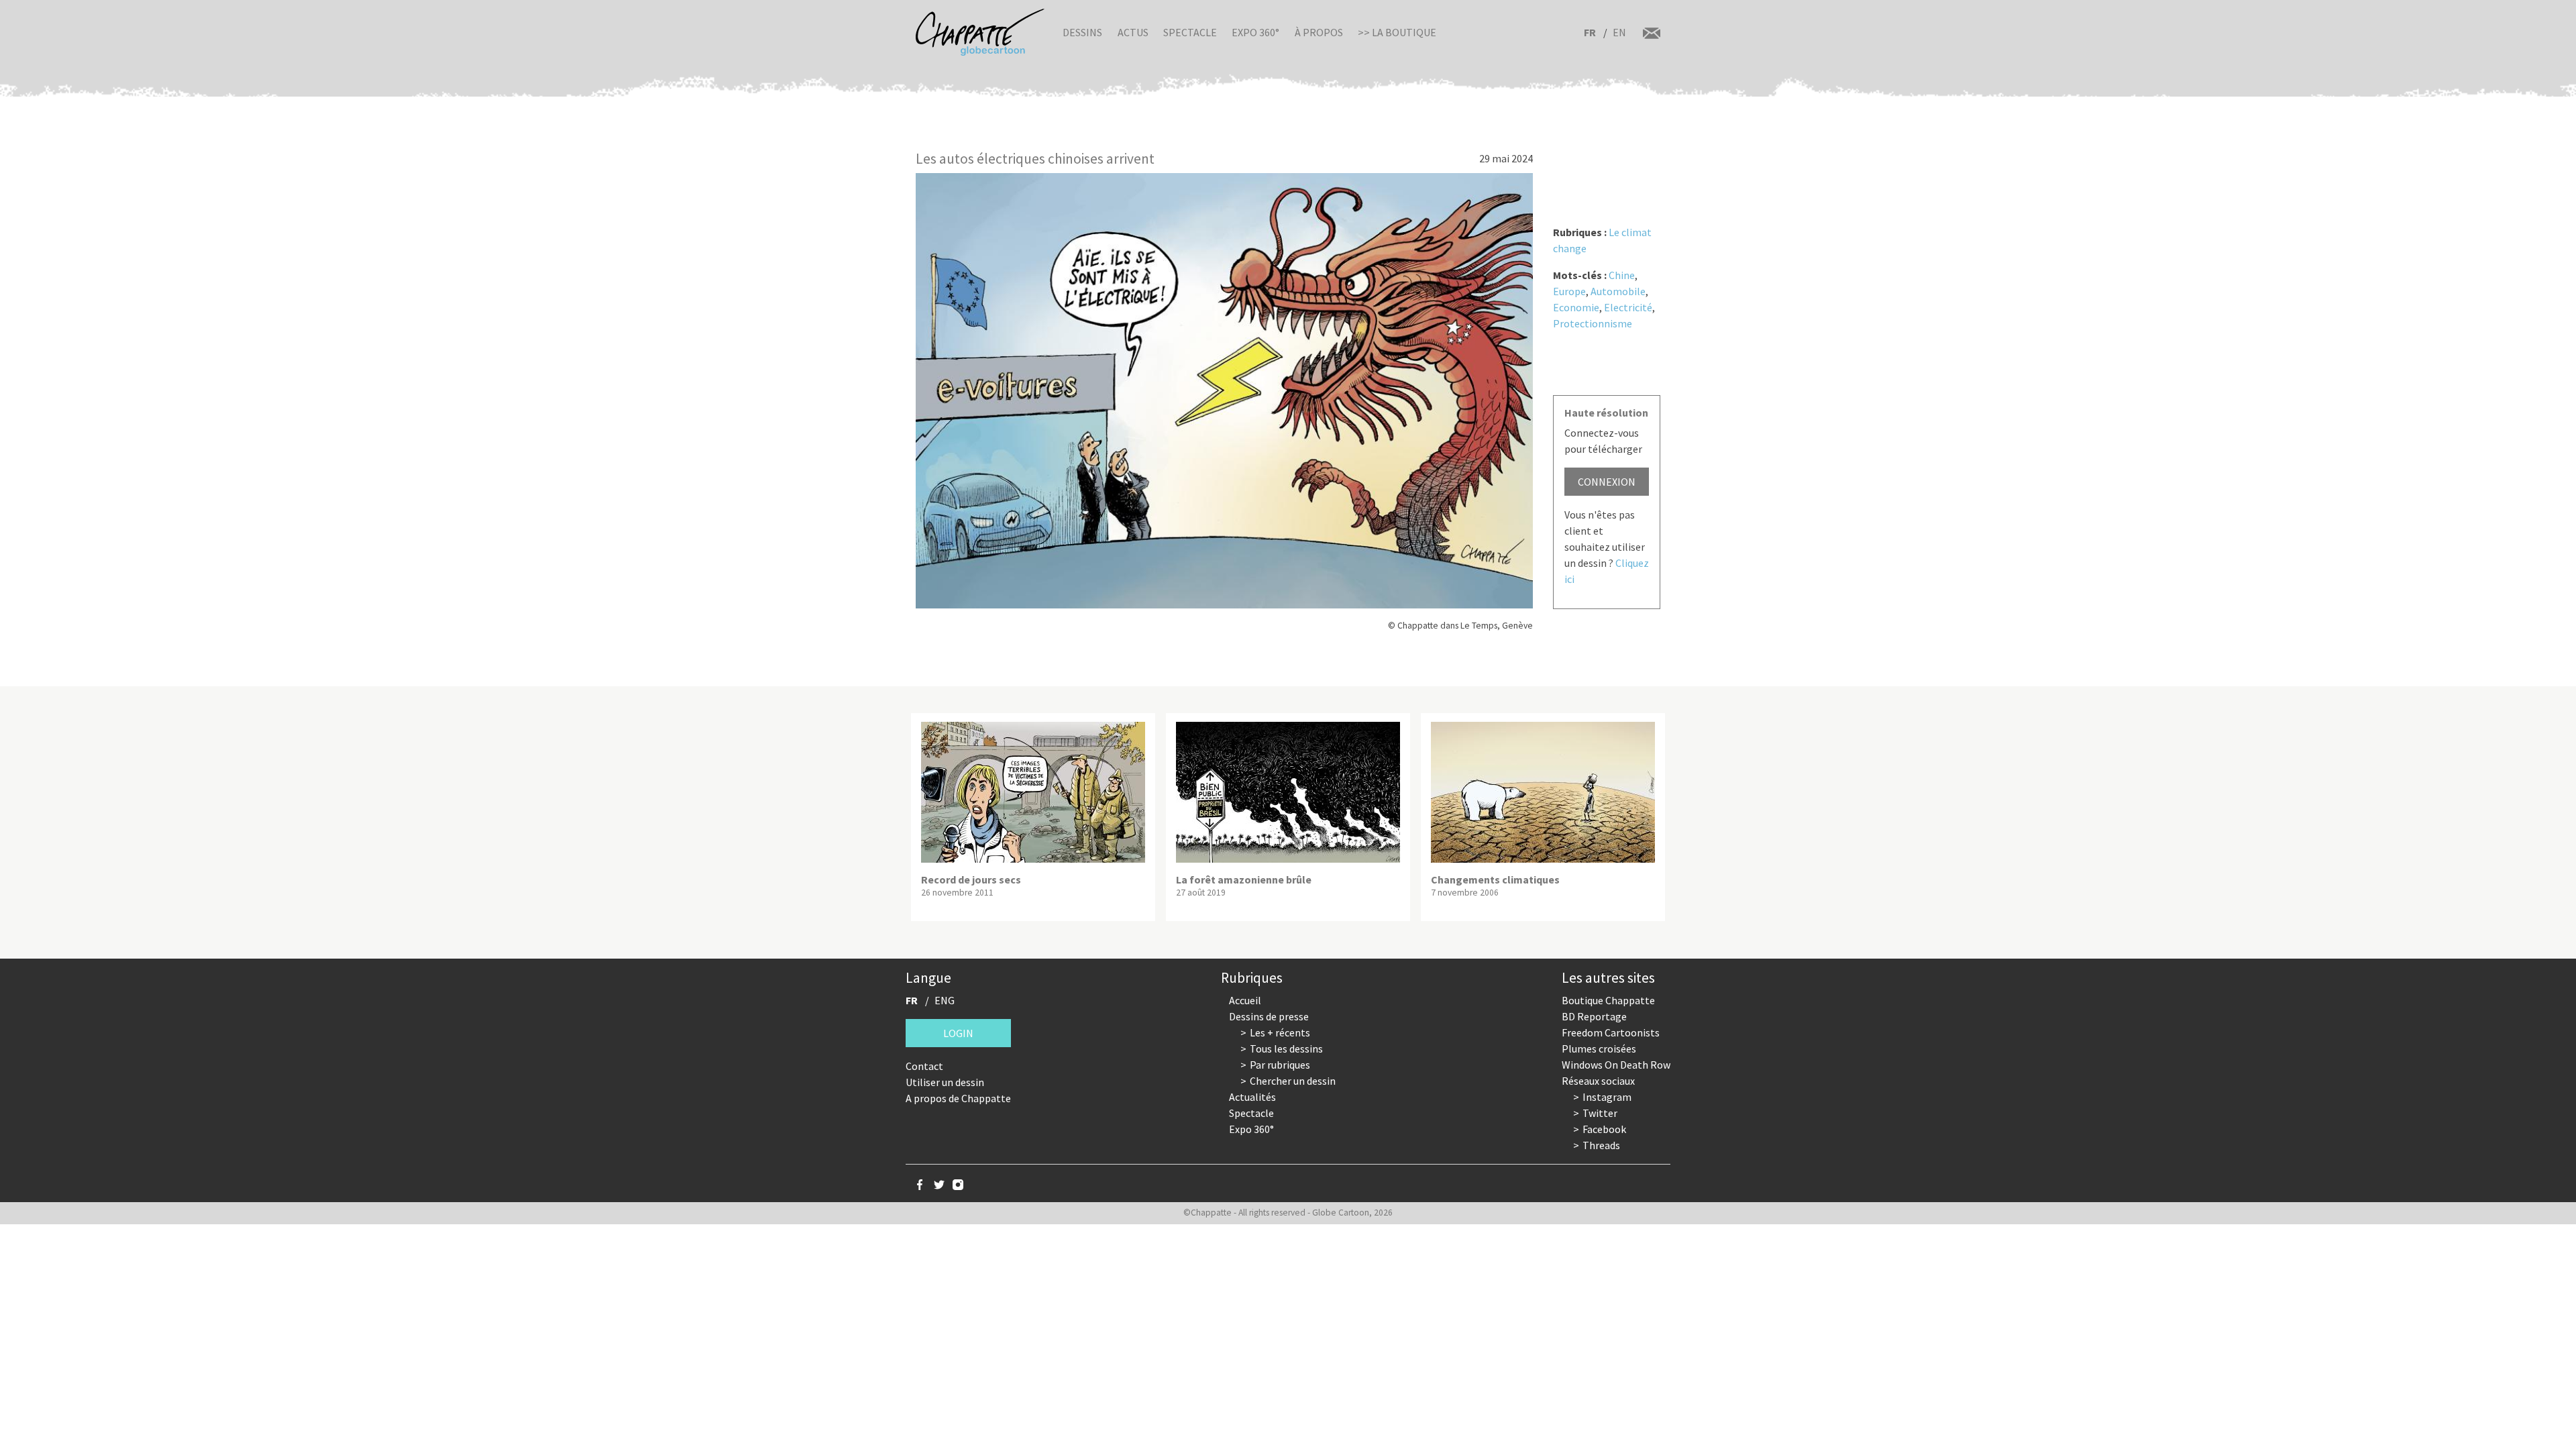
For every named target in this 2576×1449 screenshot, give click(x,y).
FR (1590, 32)
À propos (1319, 32)
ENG (945, 1000)
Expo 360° (1255, 32)
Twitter (1600, 1113)
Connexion (1607, 482)
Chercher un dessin (1293, 1081)
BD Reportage (1594, 1016)
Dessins (1082, 32)
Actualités (1252, 1097)
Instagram (1607, 1097)
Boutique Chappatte (1608, 1000)
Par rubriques (1280, 1065)
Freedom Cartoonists (1611, 1032)
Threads (1601, 1145)
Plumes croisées (1599, 1049)
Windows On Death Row (1616, 1065)
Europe (1569, 291)
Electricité (1628, 307)
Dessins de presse (1269, 1016)
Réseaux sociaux (1598, 1081)
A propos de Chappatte (958, 1098)
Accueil (1245, 1000)
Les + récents (1280, 1032)
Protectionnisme (1593, 323)
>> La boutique (1397, 32)
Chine (1622, 275)
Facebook (1604, 1129)
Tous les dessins (1286, 1049)
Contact (924, 1066)
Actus (1133, 32)
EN (1619, 32)
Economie (1576, 307)
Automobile (1618, 291)
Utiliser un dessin (945, 1082)
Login (958, 1033)
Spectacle (1190, 32)
